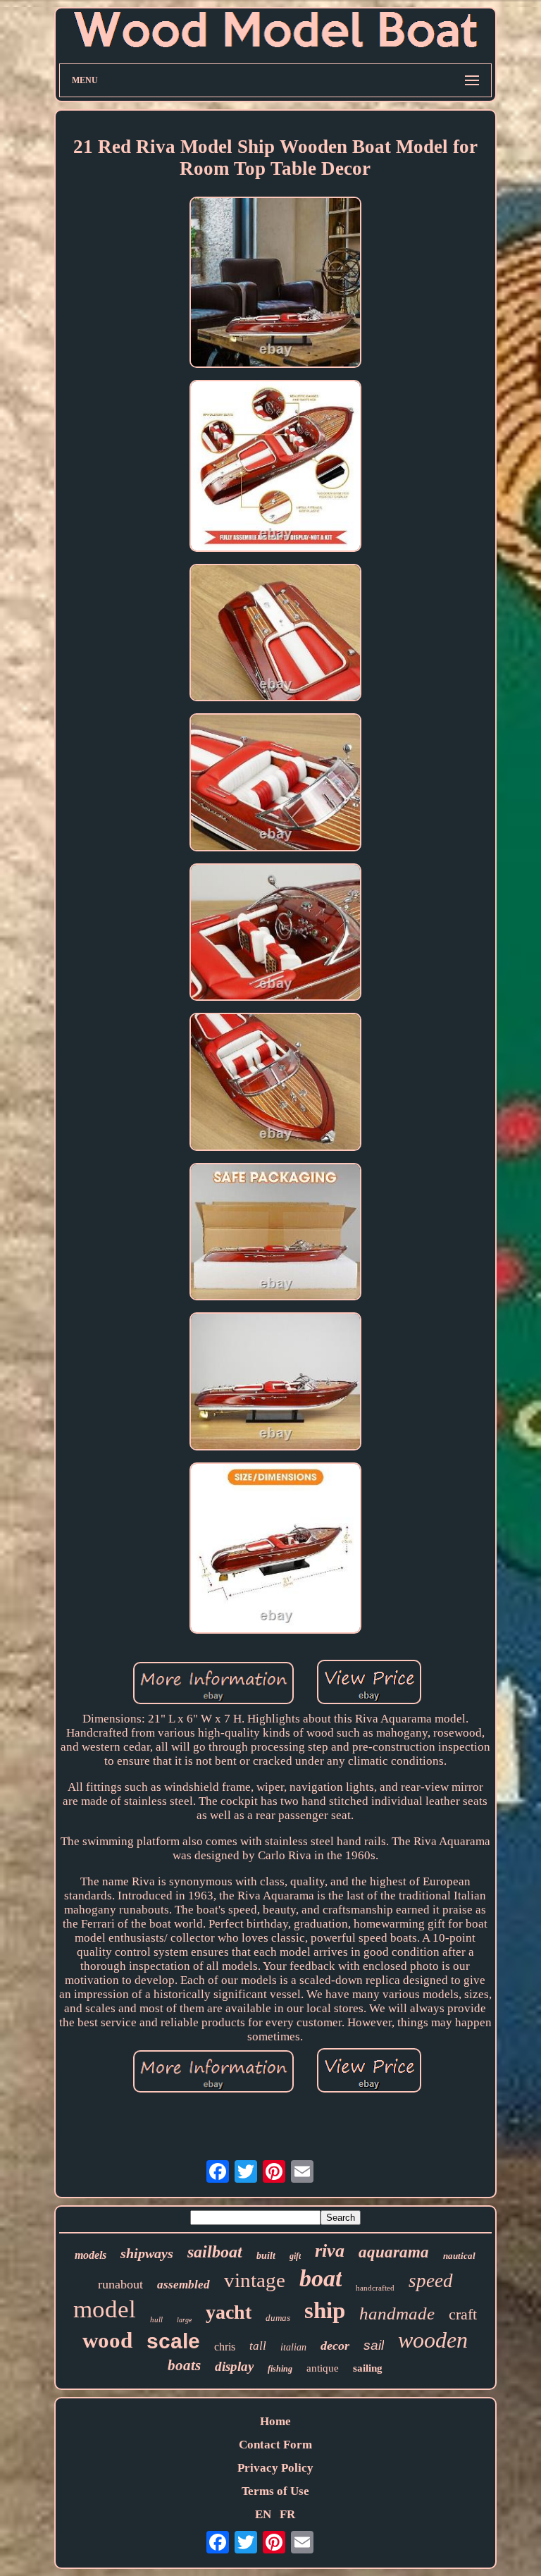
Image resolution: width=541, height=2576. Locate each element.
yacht (229, 2312)
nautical (459, 2256)
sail (374, 2345)
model (105, 2309)
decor (335, 2346)
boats (184, 2365)
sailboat (215, 2252)
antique (323, 2368)
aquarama (394, 2252)
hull (156, 2319)
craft (463, 2314)
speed (431, 2281)
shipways (147, 2253)
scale (173, 2341)
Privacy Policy (275, 2468)
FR (287, 2514)
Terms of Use (275, 2491)
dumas (278, 2318)
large (184, 2320)
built (266, 2256)
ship (325, 2310)
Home (275, 2421)
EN (263, 2514)
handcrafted (375, 2288)
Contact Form (275, 2445)
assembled (184, 2285)
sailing (368, 2368)
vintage (255, 2280)
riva (330, 2251)
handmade (397, 2313)
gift (295, 2256)
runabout (120, 2284)
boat (321, 2278)
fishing (280, 2369)
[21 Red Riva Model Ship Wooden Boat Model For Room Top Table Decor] (275, 284)
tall (258, 2346)
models (91, 2255)
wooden (433, 2340)
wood (107, 2340)
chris (225, 2347)
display (234, 2366)
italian (293, 2347)
